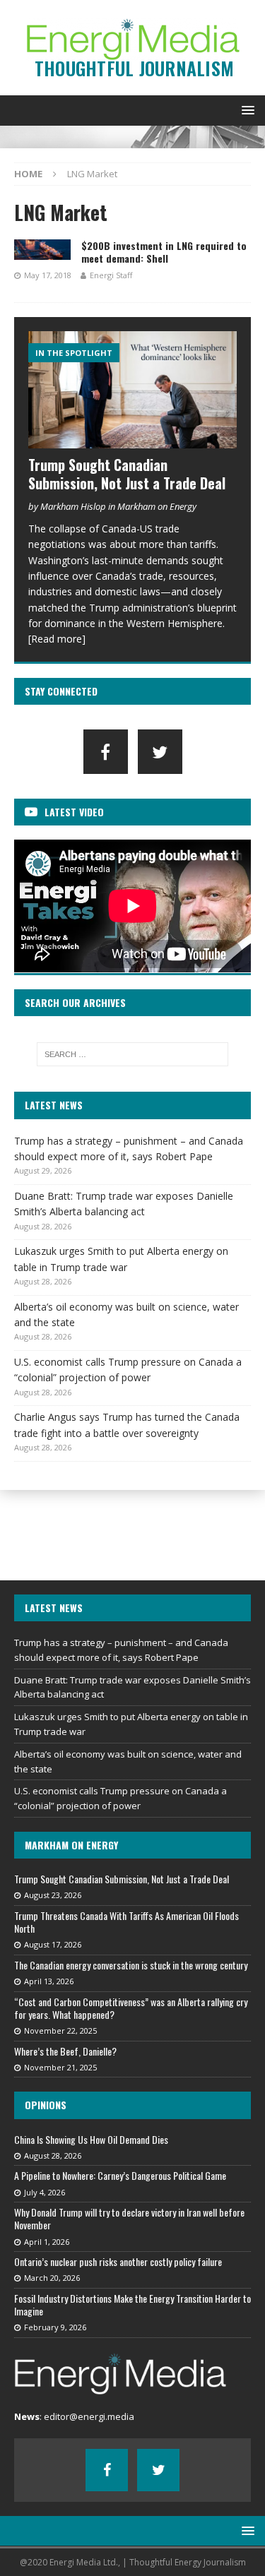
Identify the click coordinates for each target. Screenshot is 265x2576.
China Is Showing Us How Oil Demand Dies (91, 2139)
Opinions (46, 2105)
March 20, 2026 (52, 2278)
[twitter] (160, 752)
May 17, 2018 (48, 275)
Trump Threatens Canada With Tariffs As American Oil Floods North (126, 1922)
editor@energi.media (89, 2416)
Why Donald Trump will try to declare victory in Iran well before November (129, 2218)
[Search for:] (133, 1054)
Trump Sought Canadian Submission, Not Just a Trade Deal (127, 474)
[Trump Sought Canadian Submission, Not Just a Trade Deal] (132, 390)
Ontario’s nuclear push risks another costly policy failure (118, 2261)
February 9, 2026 (55, 2327)
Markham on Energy (71, 1845)
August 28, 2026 (53, 2155)
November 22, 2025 (60, 2031)
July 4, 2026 (45, 2192)
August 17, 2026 (53, 1944)
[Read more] (57, 639)
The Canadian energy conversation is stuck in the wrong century (131, 1965)
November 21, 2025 (60, 2067)
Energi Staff (111, 275)
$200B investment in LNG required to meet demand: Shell (164, 252)
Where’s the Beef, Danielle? (65, 2051)
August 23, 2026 (53, 1895)
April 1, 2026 (47, 2242)
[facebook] (106, 752)
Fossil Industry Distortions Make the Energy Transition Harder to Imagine (132, 2304)
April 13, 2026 (49, 1981)
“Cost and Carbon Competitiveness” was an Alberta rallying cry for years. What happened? (131, 2008)
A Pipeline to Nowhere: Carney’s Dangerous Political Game (120, 2175)
